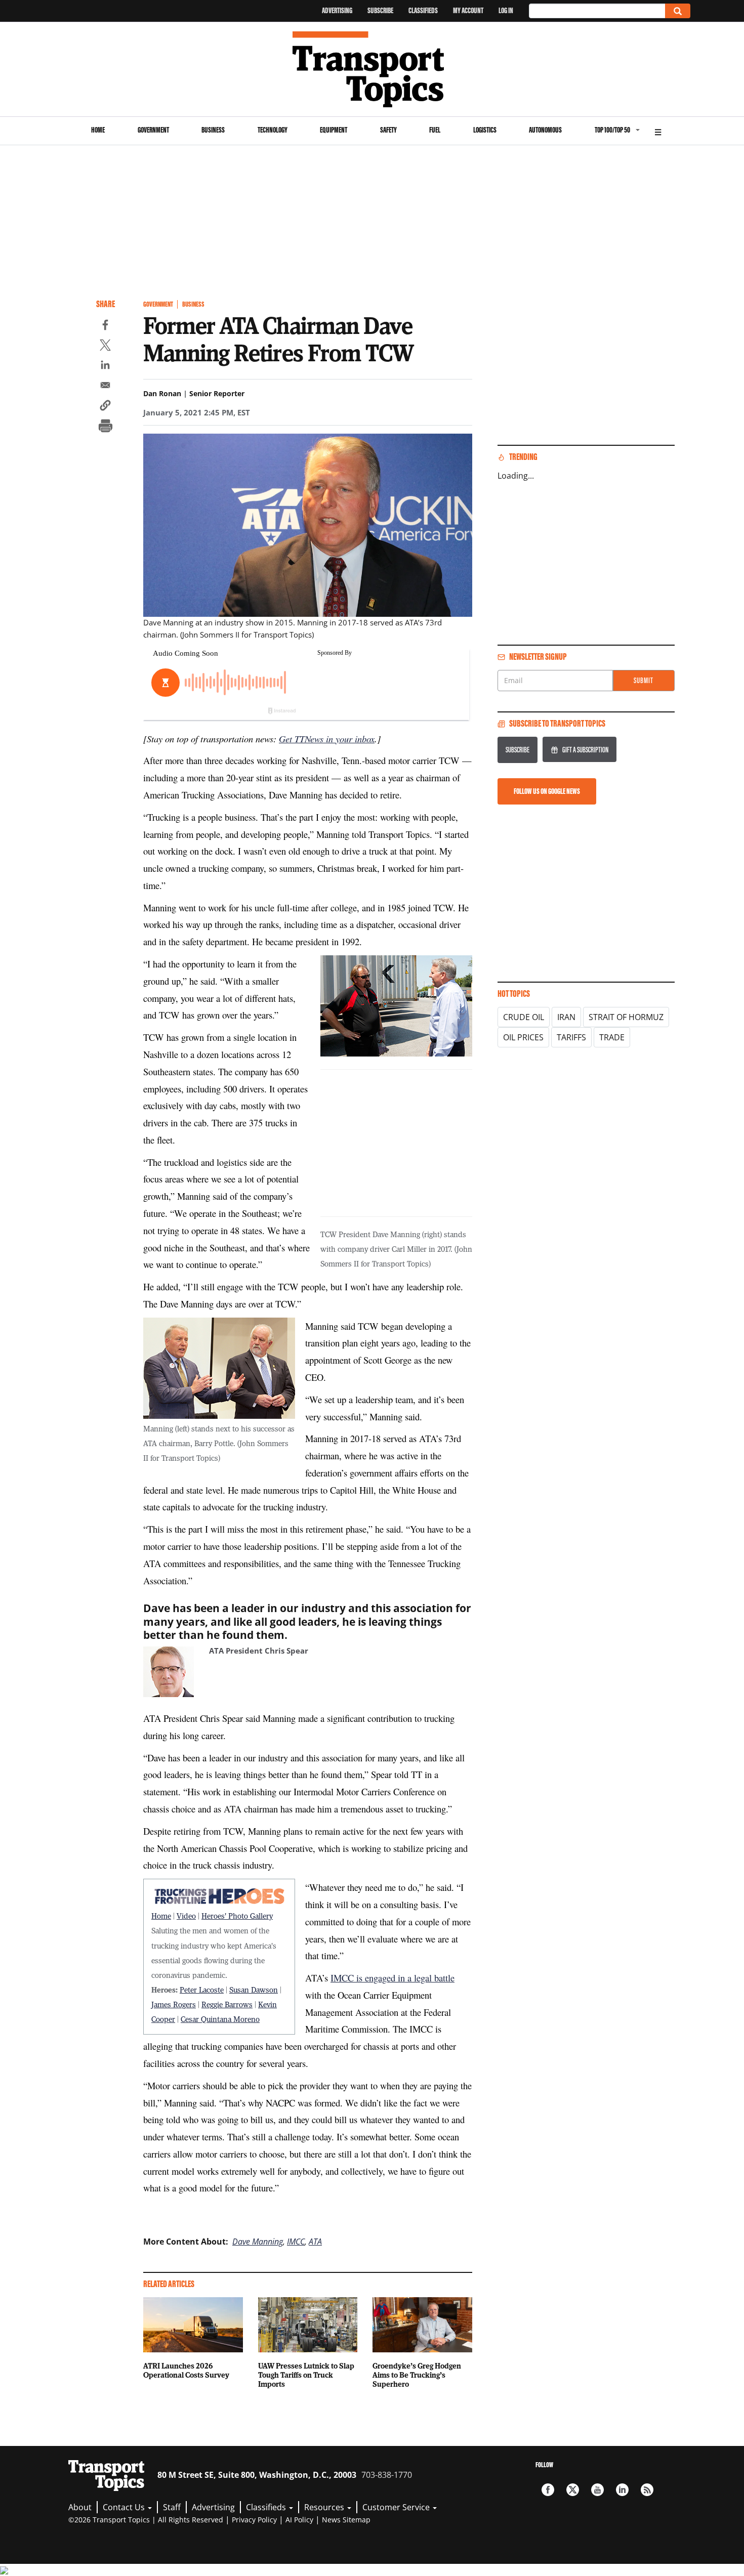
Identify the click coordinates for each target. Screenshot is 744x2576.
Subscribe (380, 10)
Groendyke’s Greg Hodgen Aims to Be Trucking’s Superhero (417, 2375)
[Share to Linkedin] (105, 366)
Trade (612, 1037)
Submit (644, 680)
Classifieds (423, 10)
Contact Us (125, 2507)
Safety (388, 130)
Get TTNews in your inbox (327, 738)
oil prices (523, 1037)
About (80, 2507)
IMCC (296, 2242)
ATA (315, 2242)
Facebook (548, 2490)
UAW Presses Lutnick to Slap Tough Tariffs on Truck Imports (306, 2375)
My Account (468, 10)
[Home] (372, 69)
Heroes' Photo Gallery (237, 1916)
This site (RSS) (647, 2490)
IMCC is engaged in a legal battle (392, 1978)
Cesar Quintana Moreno (220, 2019)
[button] (105, 407)
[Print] (105, 427)
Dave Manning (258, 2242)
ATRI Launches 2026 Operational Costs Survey (186, 2370)
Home (98, 130)
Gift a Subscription (585, 750)
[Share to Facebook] (105, 326)
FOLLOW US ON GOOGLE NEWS (547, 791)
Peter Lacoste (202, 1990)
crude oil (524, 1017)
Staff (172, 2507)
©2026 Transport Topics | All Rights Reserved (146, 2520)
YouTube (597, 2490)
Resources (325, 2507)
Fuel (435, 130)
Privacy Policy (254, 2520)
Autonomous (545, 130)
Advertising (337, 10)
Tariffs (571, 1037)
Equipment (334, 130)
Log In (506, 10)
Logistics (485, 130)
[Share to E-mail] (105, 387)
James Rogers (174, 2004)
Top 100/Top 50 (612, 130)
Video (186, 1916)
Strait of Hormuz (626, 1017)
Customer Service (397, 2507)
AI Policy (299, 2520)
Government (153, 130)
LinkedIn (622, 2490)
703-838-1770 (387, 2475)
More (658, 131)
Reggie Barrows (227, 2004)
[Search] (678, 11)
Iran (566, 1017)
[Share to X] (105, 347)
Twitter (573, 2490)
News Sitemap (346, 2520)
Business (213, 130)
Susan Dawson (254, 1990)
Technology (273, 130)
